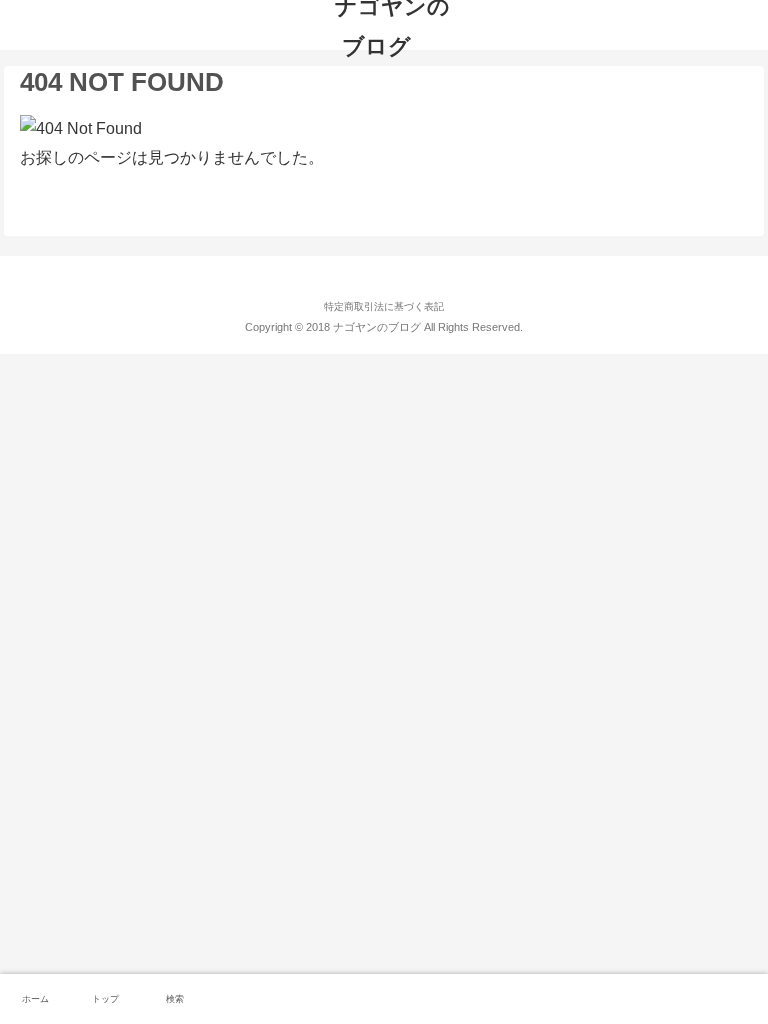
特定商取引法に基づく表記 (384, 306)
